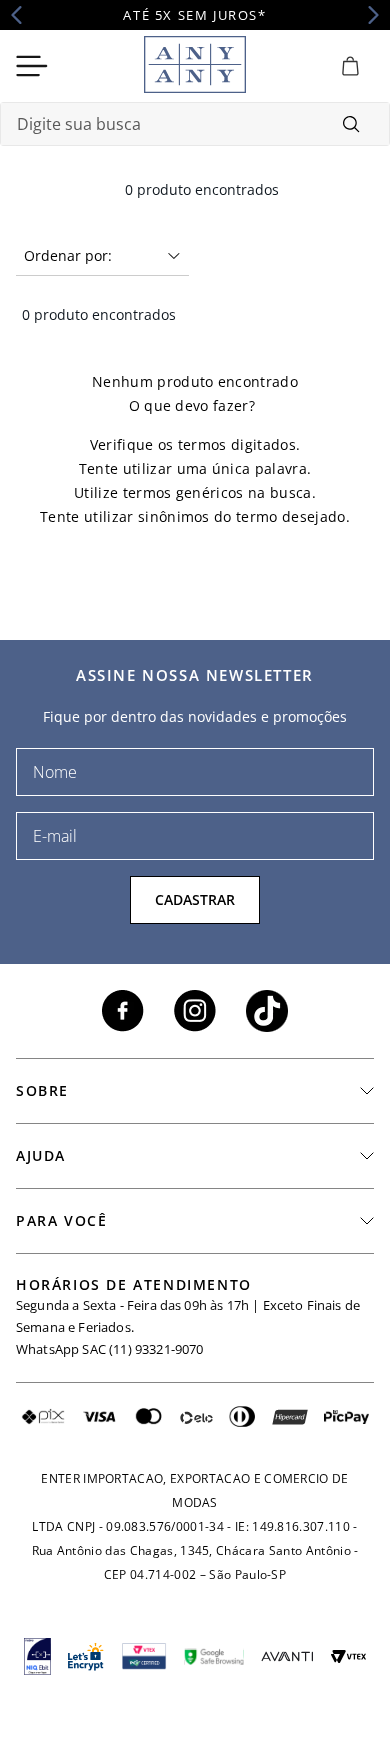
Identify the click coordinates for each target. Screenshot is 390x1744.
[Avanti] (287, 1656)
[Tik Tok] (267, 1011)
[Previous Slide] (23, 15)
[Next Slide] (367, 15)
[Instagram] (195, 1011)
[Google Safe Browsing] (214, 1656)
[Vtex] (348, 1656)
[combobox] (195, 124)
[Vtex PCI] (144, 1656)
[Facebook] (123, 1011)
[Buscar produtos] (351, 124)
